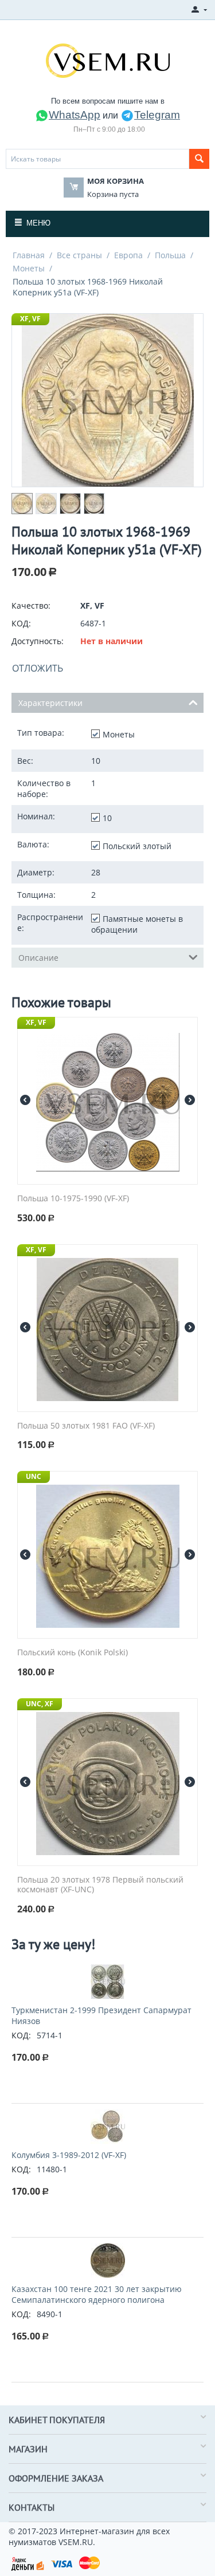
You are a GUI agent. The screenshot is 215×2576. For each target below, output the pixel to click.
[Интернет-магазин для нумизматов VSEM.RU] (108, 60)
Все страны (79, 255)
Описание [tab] (38, 958)
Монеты (29, 268)
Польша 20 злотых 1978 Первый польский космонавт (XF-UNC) (100, 1885)
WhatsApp (75, 115)
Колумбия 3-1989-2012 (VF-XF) (69, 2155)
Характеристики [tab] (50, 703)
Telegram (157, 115)
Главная (29, 255)
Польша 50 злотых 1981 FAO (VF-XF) (86, 1426)
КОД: (21, 623)
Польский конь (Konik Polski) (73, 1653)
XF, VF (30, 319)
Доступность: (38, 641)
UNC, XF (40, 1704)
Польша (170, 255)
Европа (128, 255)
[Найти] (199, 159)
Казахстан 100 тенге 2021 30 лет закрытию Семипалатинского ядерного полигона (97, 2294)
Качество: (31, 605)
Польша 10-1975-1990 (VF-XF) (73, 1199)
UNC (34, 1476)
